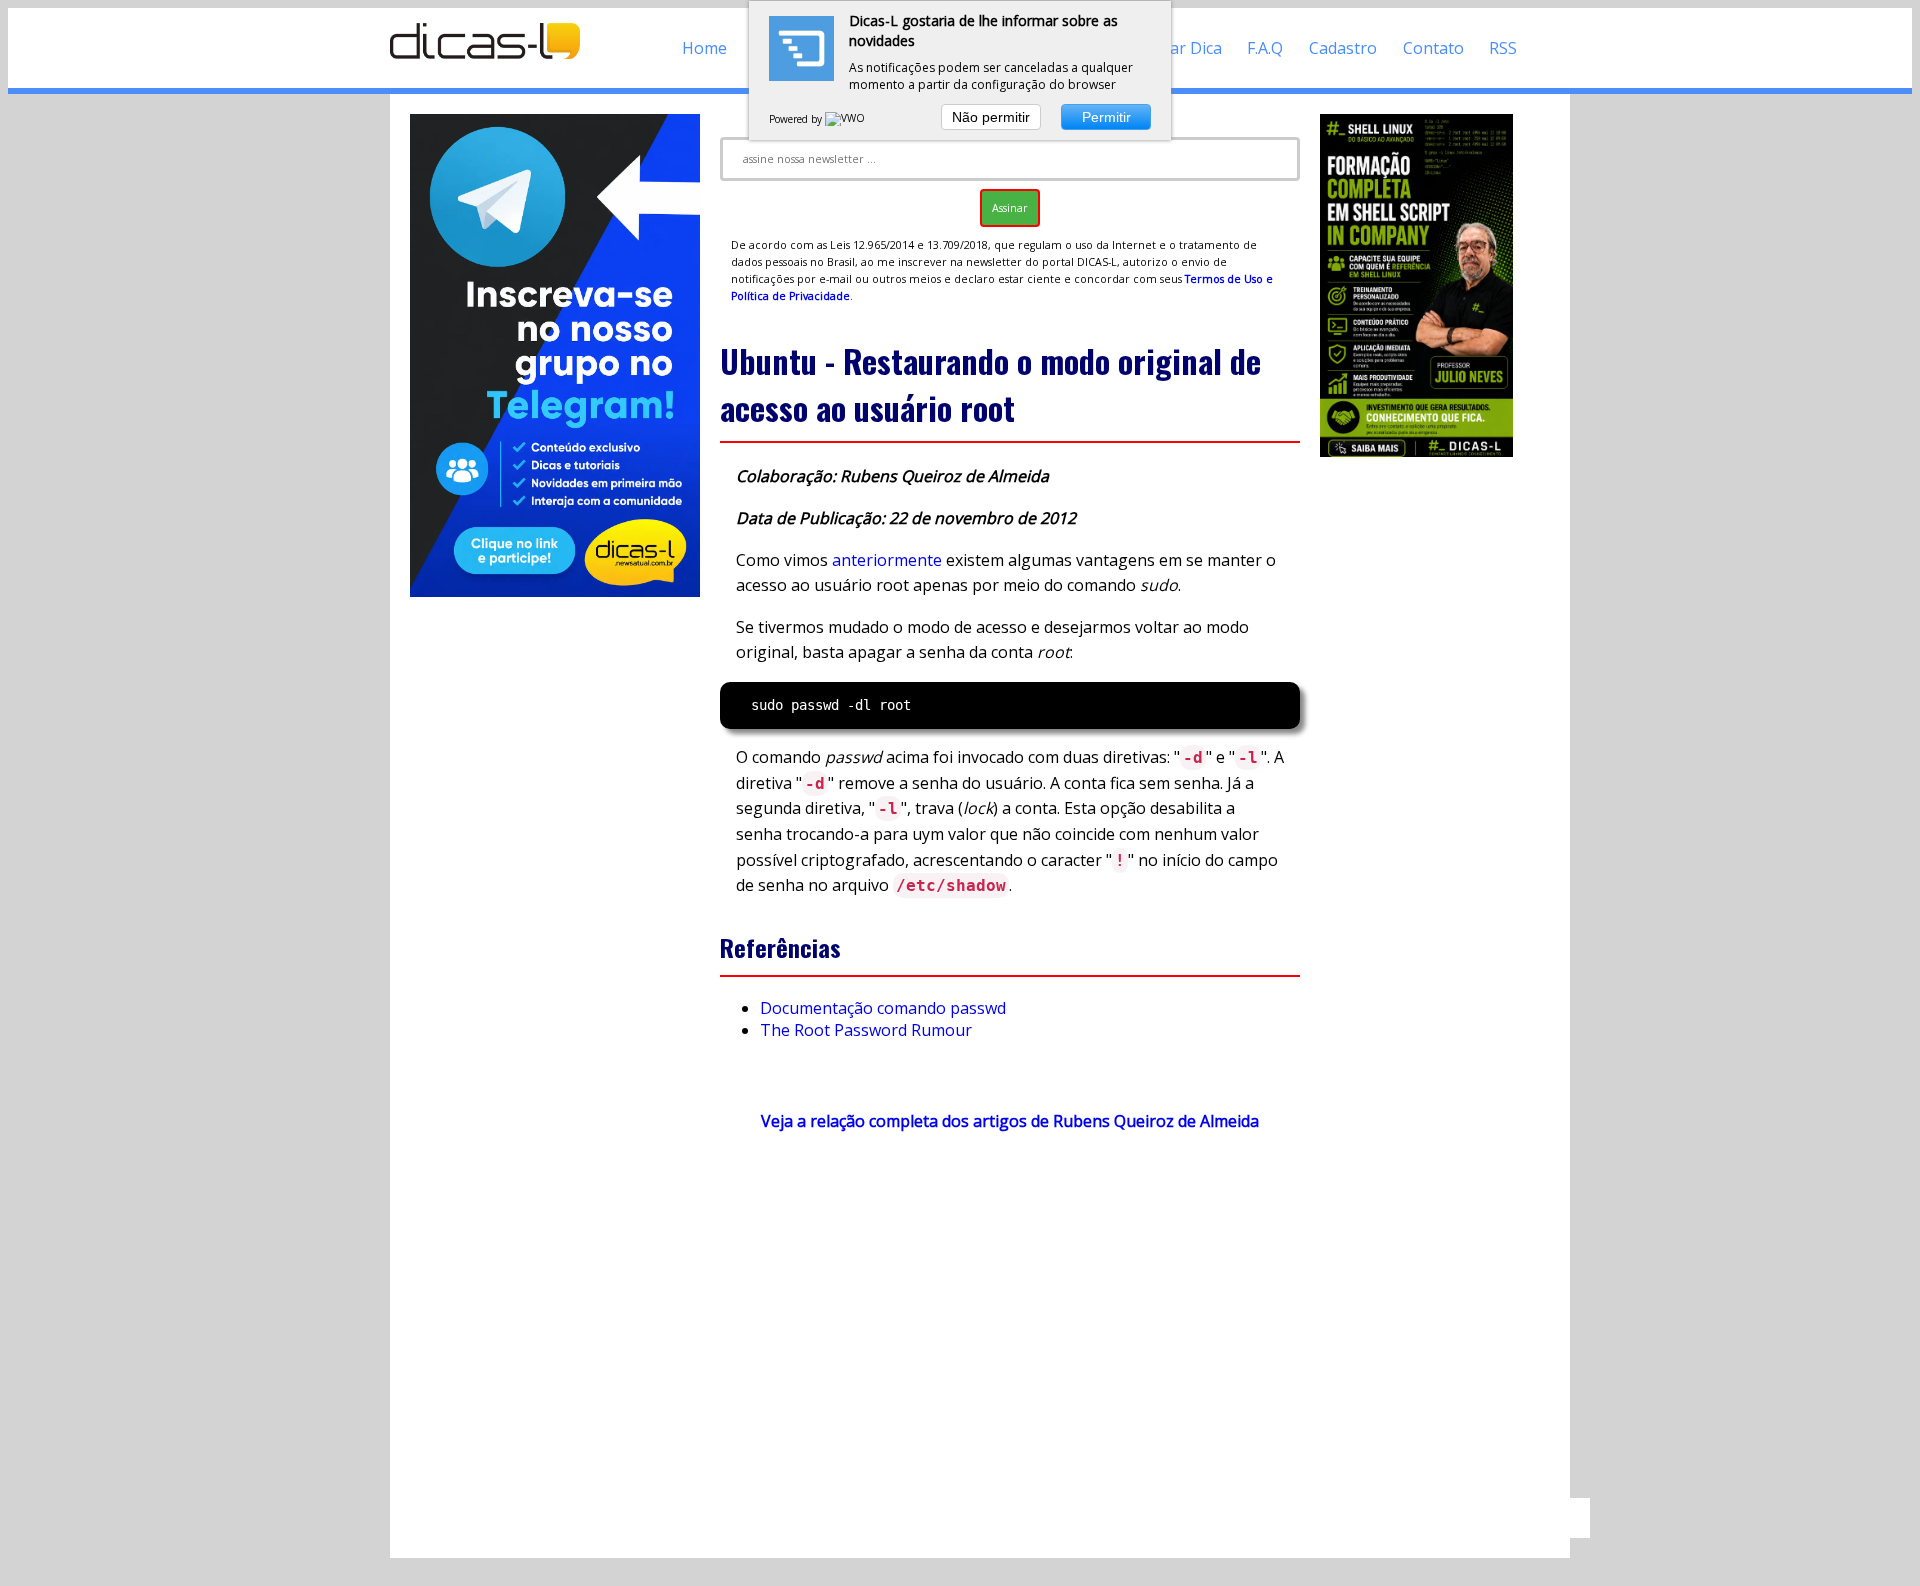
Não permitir (991, 117)
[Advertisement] (1010, 1324)
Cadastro (1343, 48)
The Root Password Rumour (866, 1030)
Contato (1433, 48)
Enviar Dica (1180, 48)
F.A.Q (1265, 48)
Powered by (797, 119)
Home (704, 48)
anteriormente (887, 560)
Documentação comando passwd (883, 1008)
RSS (1503, 48)
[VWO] (846, 119)
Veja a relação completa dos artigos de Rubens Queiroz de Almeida (1010, 1121)
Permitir (1106, 117)
